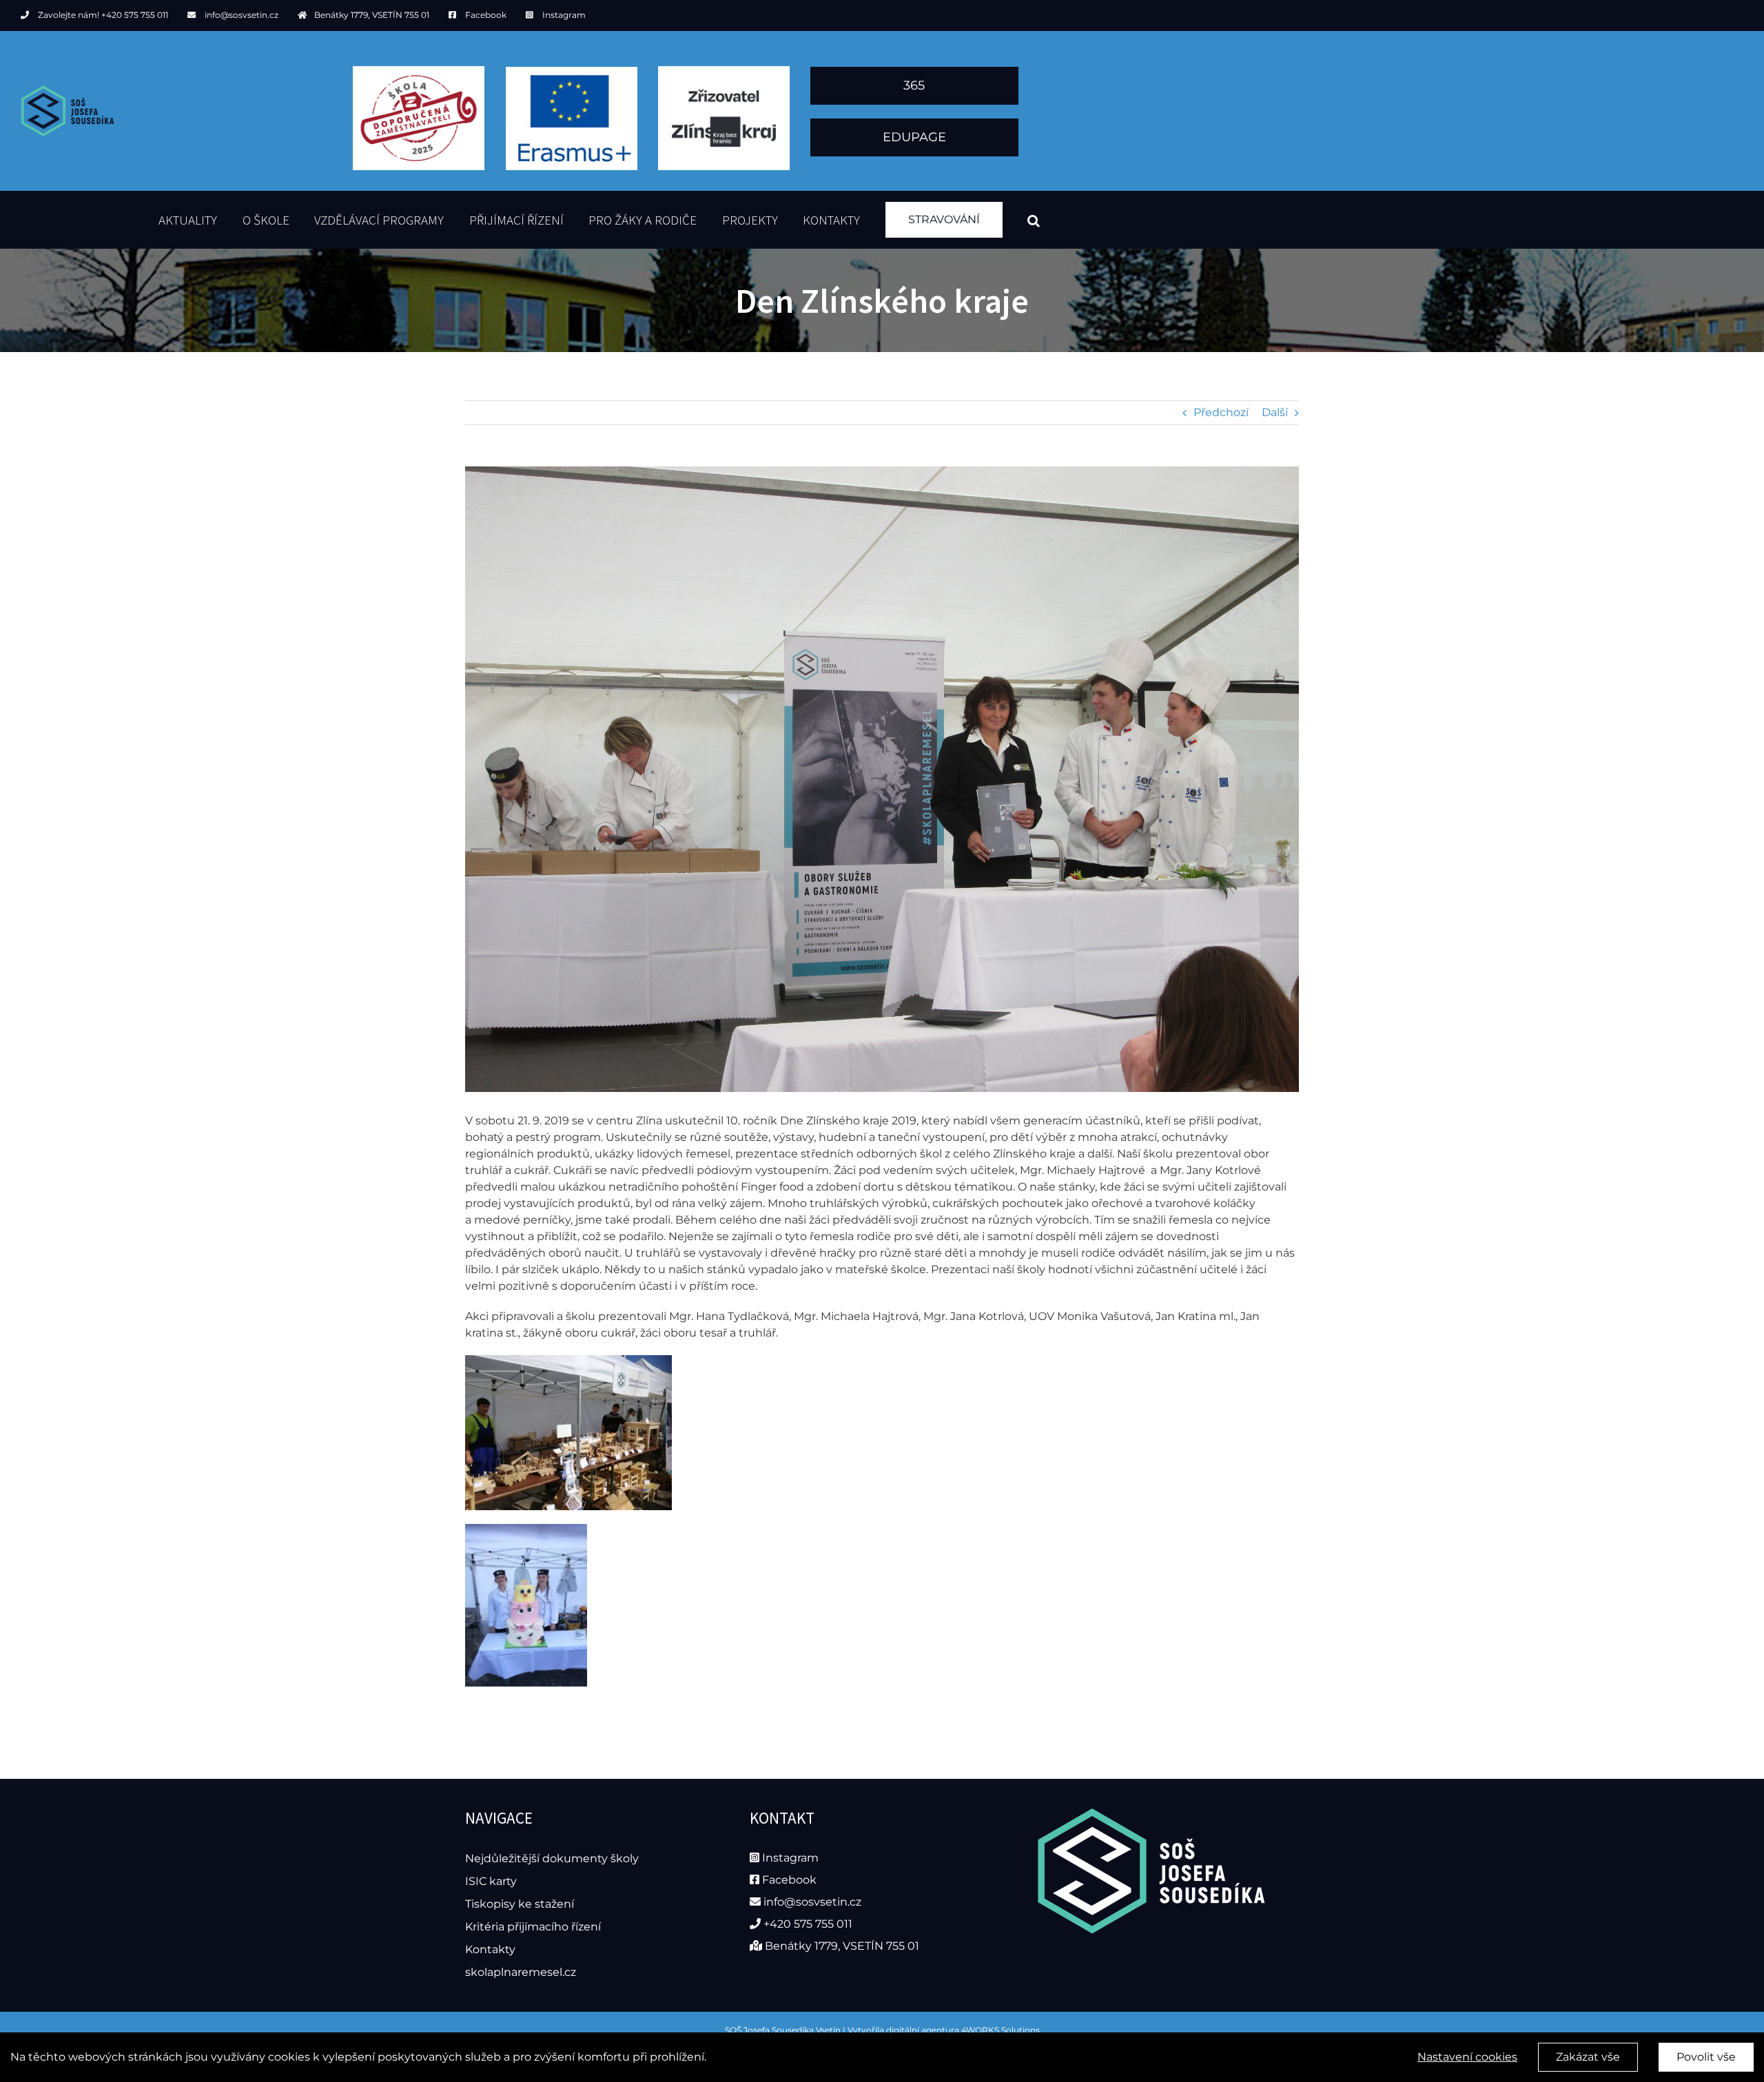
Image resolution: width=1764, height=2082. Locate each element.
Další (1275, 412)
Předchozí (1221, 412)
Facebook (486, 15)
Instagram (564, 15)
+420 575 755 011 (135, 15)
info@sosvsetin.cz (242, 15)
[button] (1034, 220)
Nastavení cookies (1467, 2057)
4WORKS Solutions (1001, 2030)
